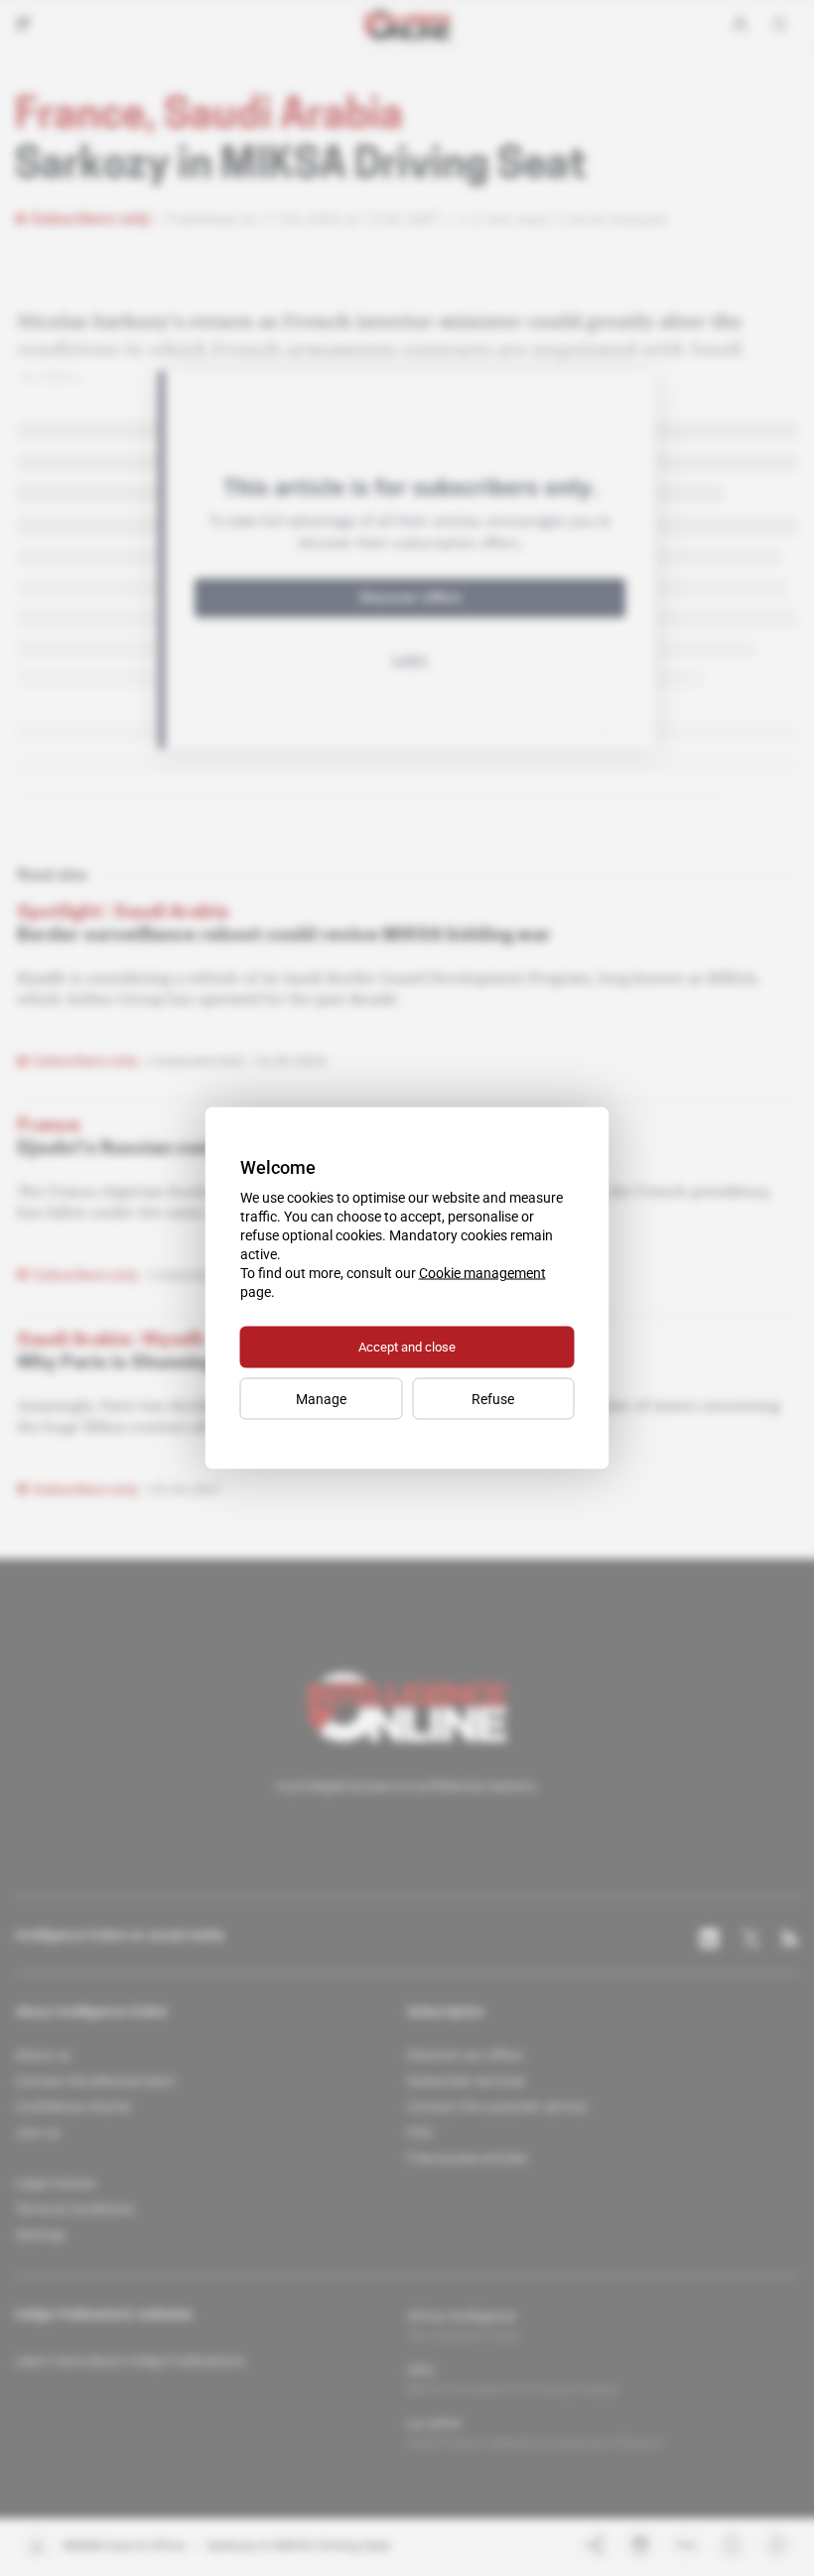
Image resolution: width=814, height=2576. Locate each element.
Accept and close (407, 1347)
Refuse (493, 1399)
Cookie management (482, 1273)
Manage (321, 1399)
